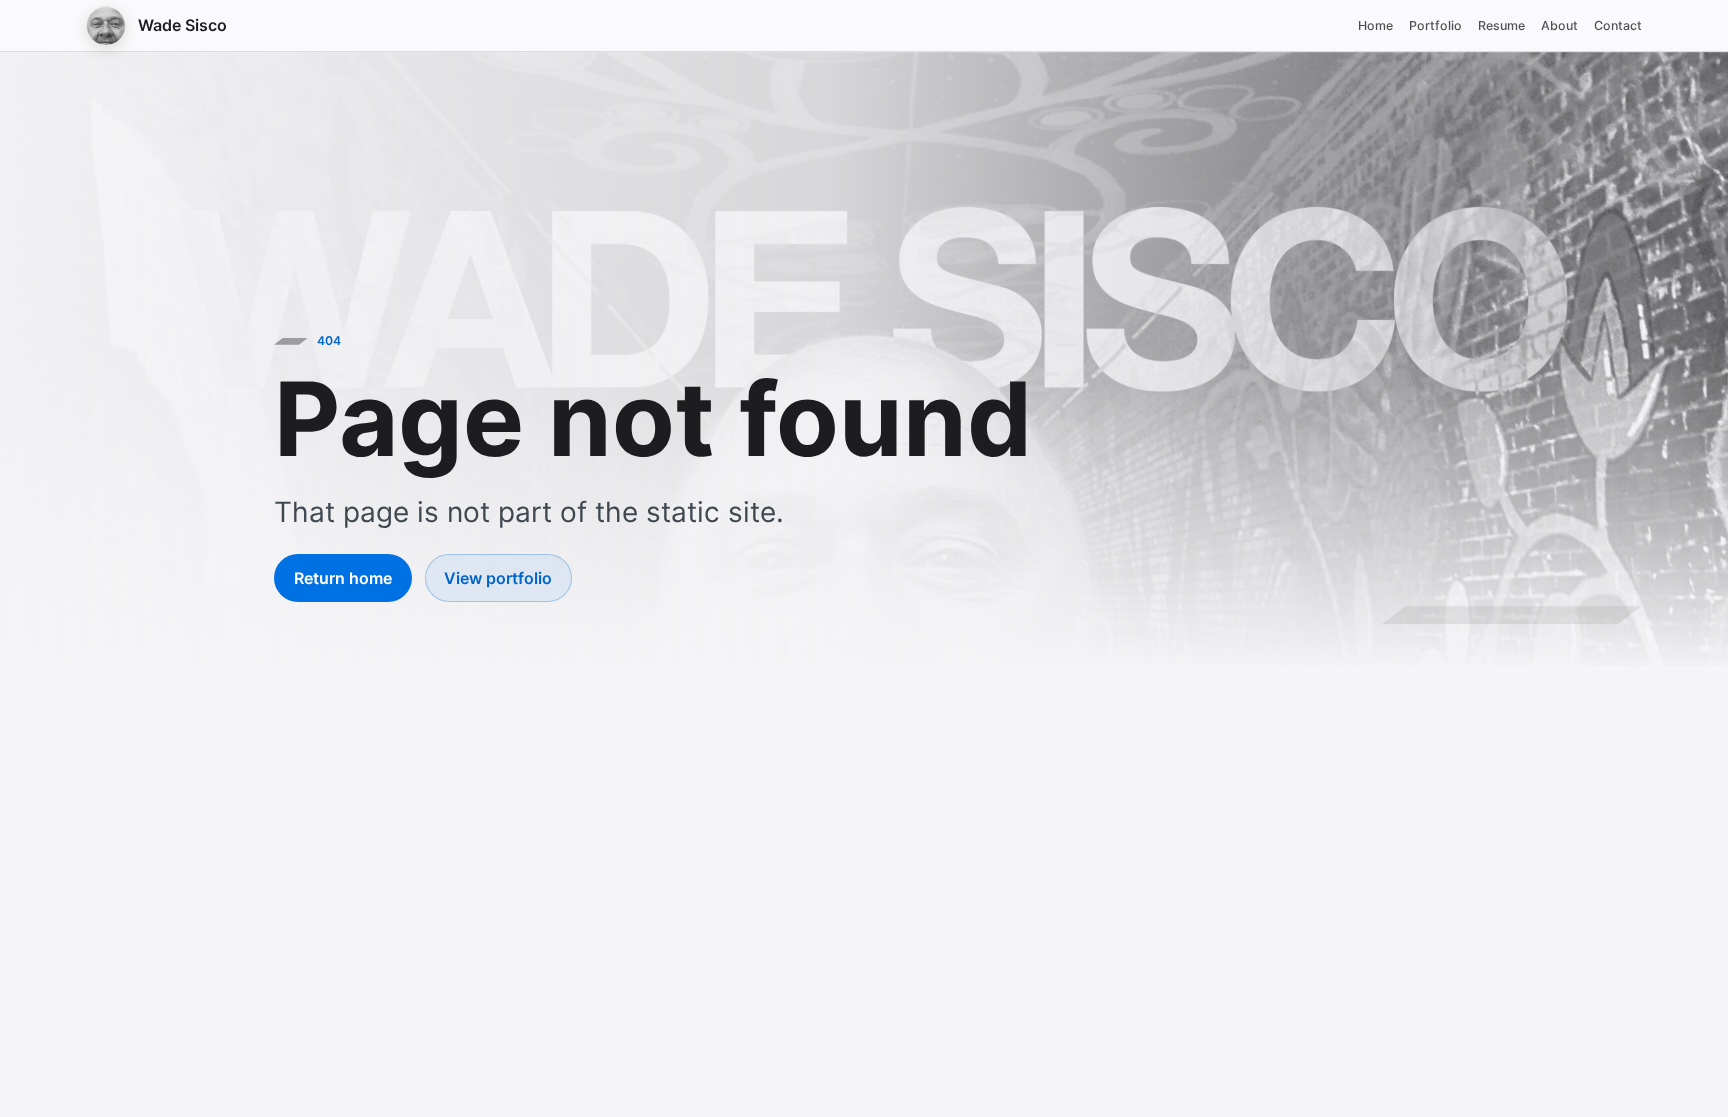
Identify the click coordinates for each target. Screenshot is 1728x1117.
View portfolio (498, 578)
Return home (343, 578)
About (1559, 25)
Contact (1618, 25)
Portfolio (1435, 25)
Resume (1501, 25)
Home (1375, 25)
